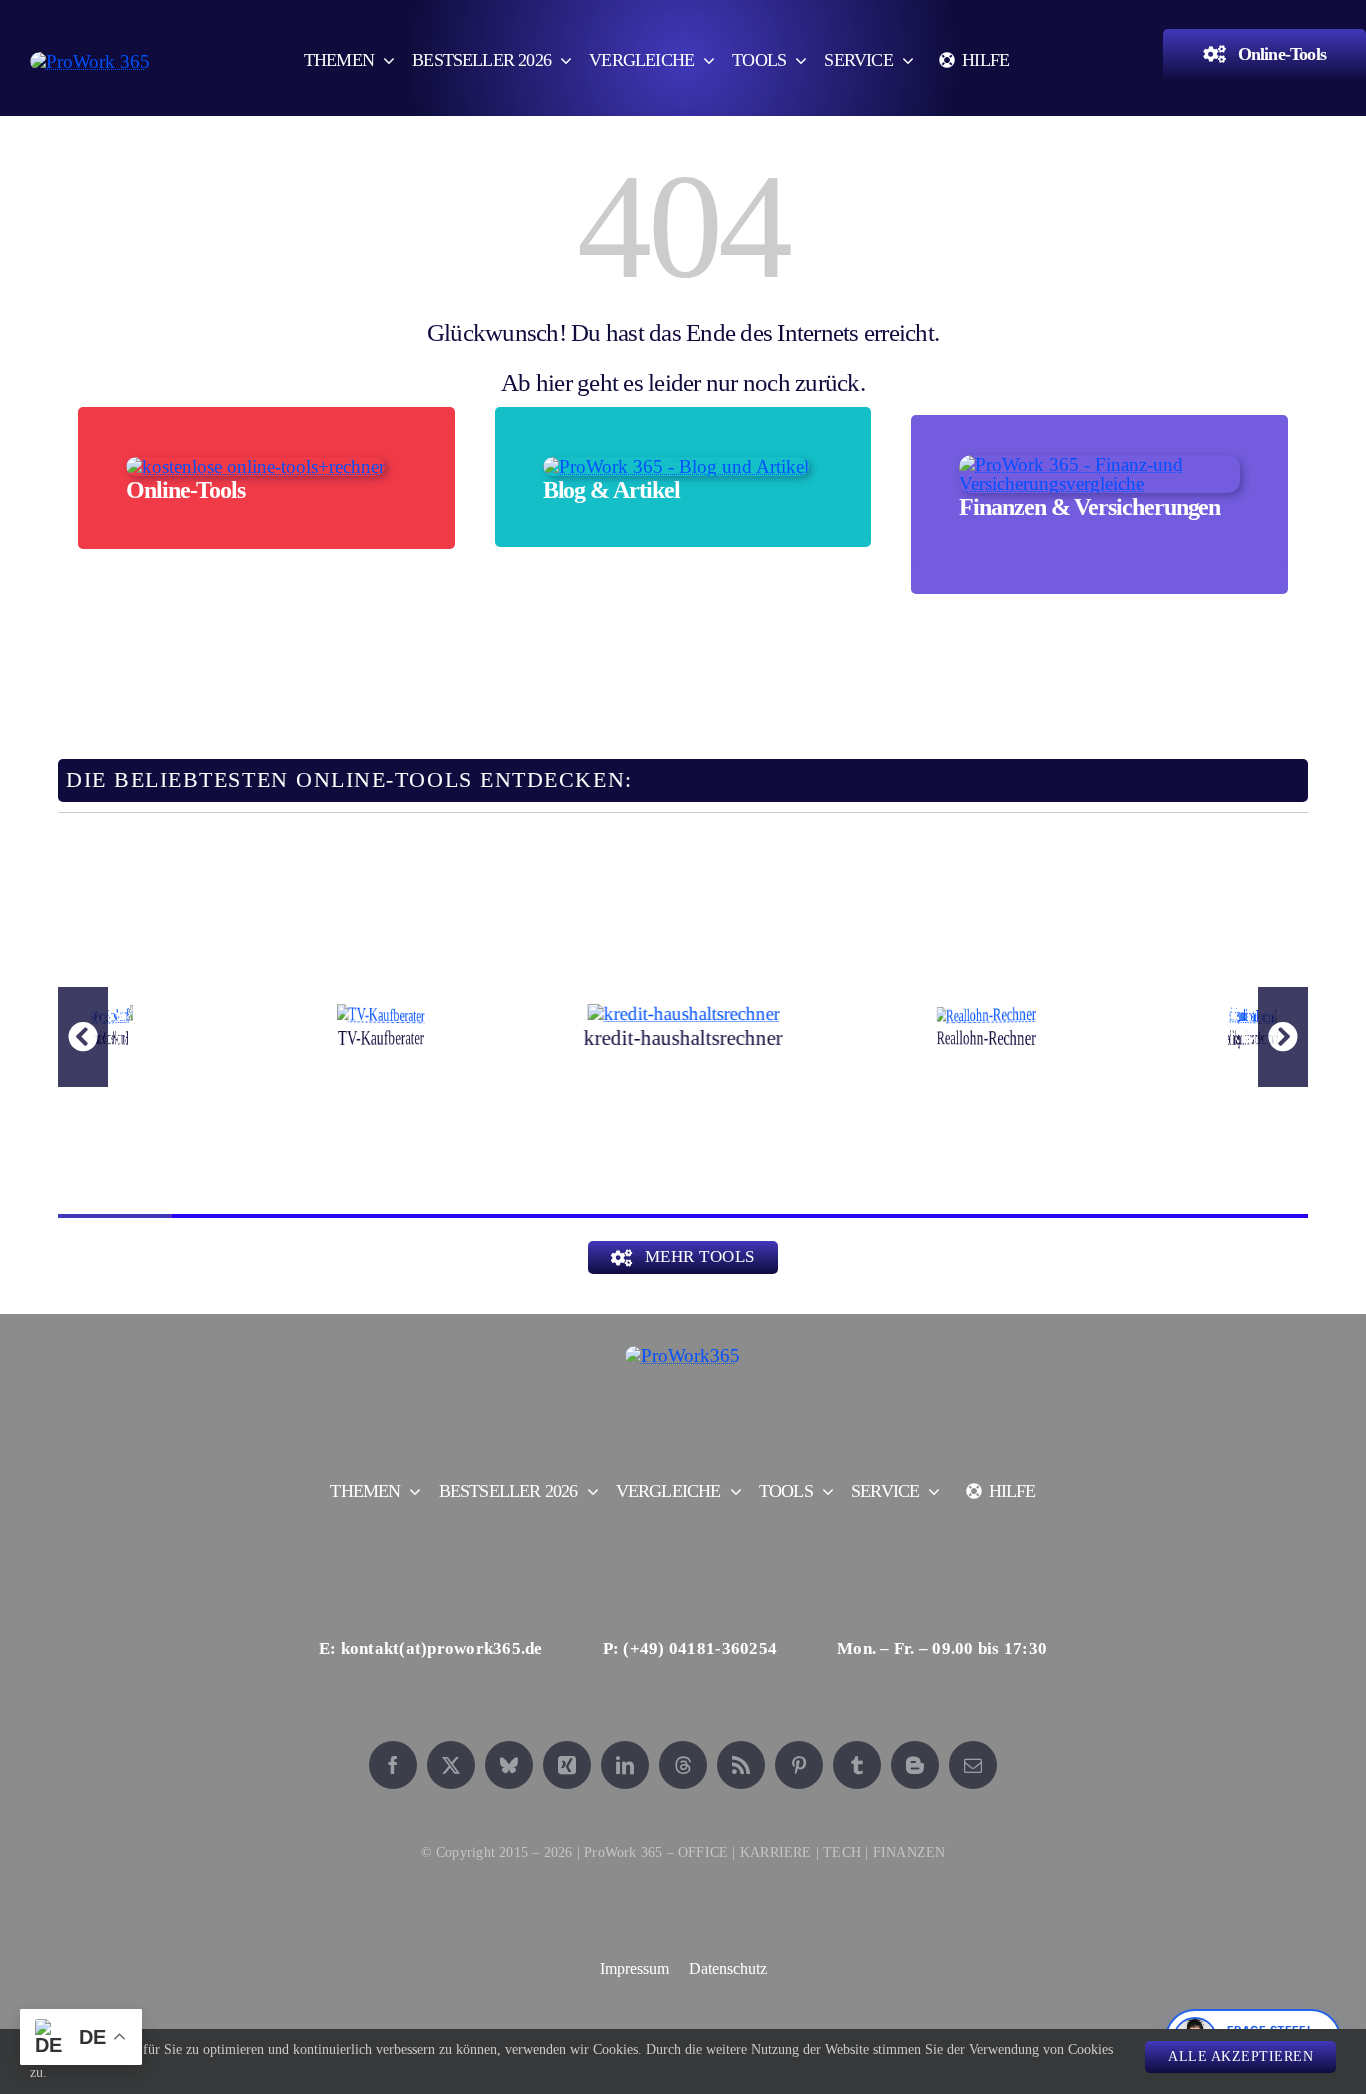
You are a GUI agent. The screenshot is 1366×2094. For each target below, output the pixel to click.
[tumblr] (857, 1765)
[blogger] (915, 1765)
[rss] (741, 1765)
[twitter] (451, 1765)
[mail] (973, 1765)
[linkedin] (625, 1765)
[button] (83, 1037)
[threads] (683, 1765)
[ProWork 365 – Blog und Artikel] (676, 466)
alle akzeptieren (1240, 2056)
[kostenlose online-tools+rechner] (255, 466)
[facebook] (393, 1765)
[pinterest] (799, 1765)
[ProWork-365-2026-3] (90, 61)
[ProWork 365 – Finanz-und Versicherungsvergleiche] (1099, 464)
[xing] (567, 1765)
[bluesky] (509, 1765)
